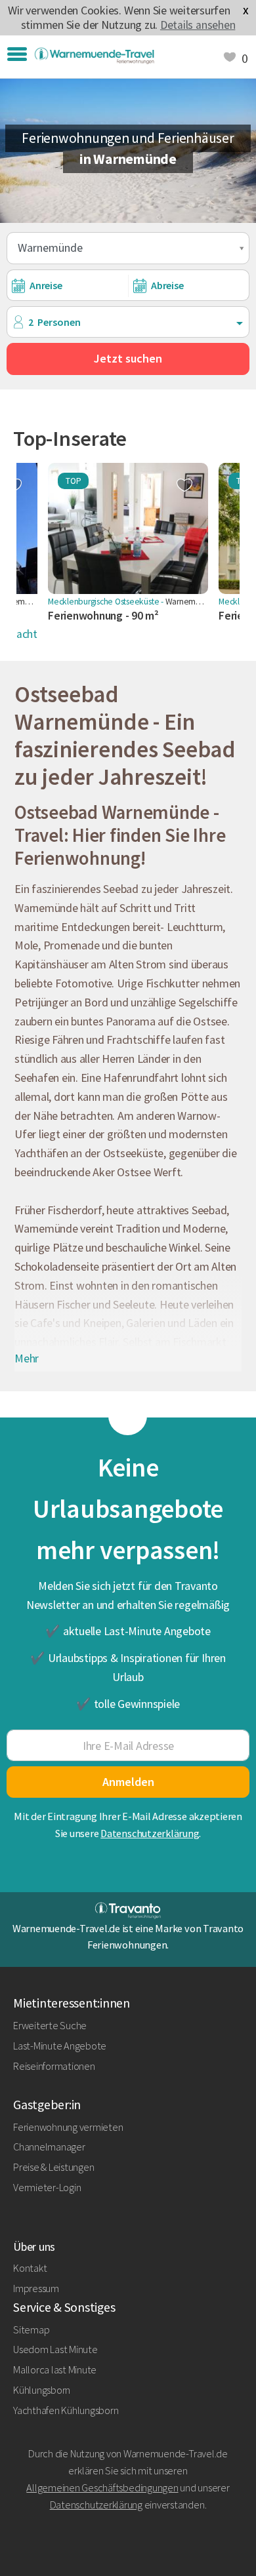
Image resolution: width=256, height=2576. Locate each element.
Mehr (27, 1358)
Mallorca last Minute (55, 2369)
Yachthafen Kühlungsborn (66, 2410)
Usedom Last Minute (55, 2349)
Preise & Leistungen (53, 2167)
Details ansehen (198, 25)
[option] (128, 549)
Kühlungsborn (42, 2390)
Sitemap (31, 2329)
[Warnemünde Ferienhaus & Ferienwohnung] (94, 56)
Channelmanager (49, 2147)
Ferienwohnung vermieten (68, 2127)
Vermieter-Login (47, 2187)
